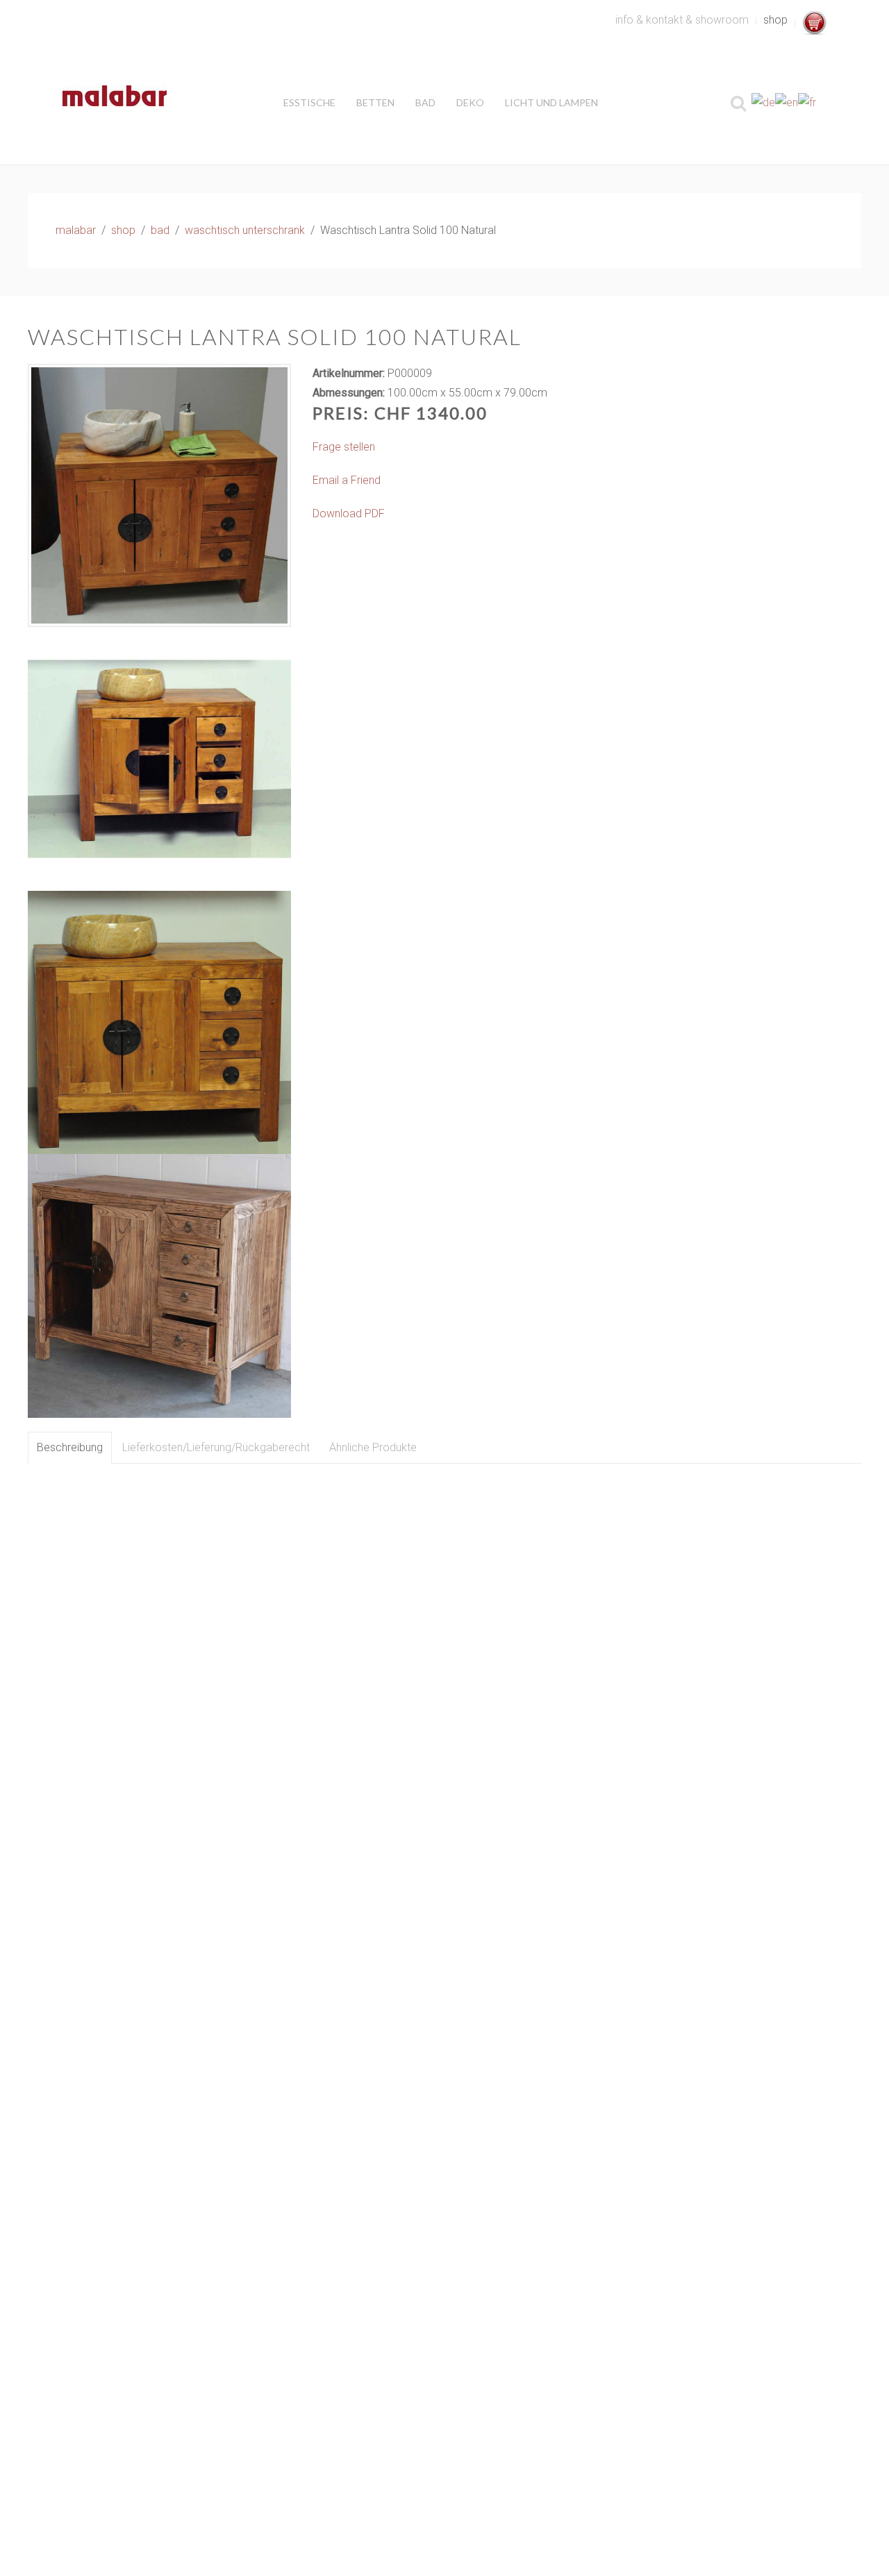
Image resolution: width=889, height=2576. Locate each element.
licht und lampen (551, 102)
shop (775, 20)
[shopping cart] (814, 23)
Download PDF (349, 513)
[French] (807, 102)
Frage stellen (344, 447)
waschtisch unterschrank (245, 230)
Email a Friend (347, 480)
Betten (375, 102)
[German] (763, 102)
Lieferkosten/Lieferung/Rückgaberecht (216, 1447)
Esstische (309, 102)
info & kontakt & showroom (682, 20)
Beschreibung (70, 1447)
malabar (76, 230)
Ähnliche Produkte (373, 1447)
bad (425, 102)
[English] (787, 102)
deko (470, 102)
